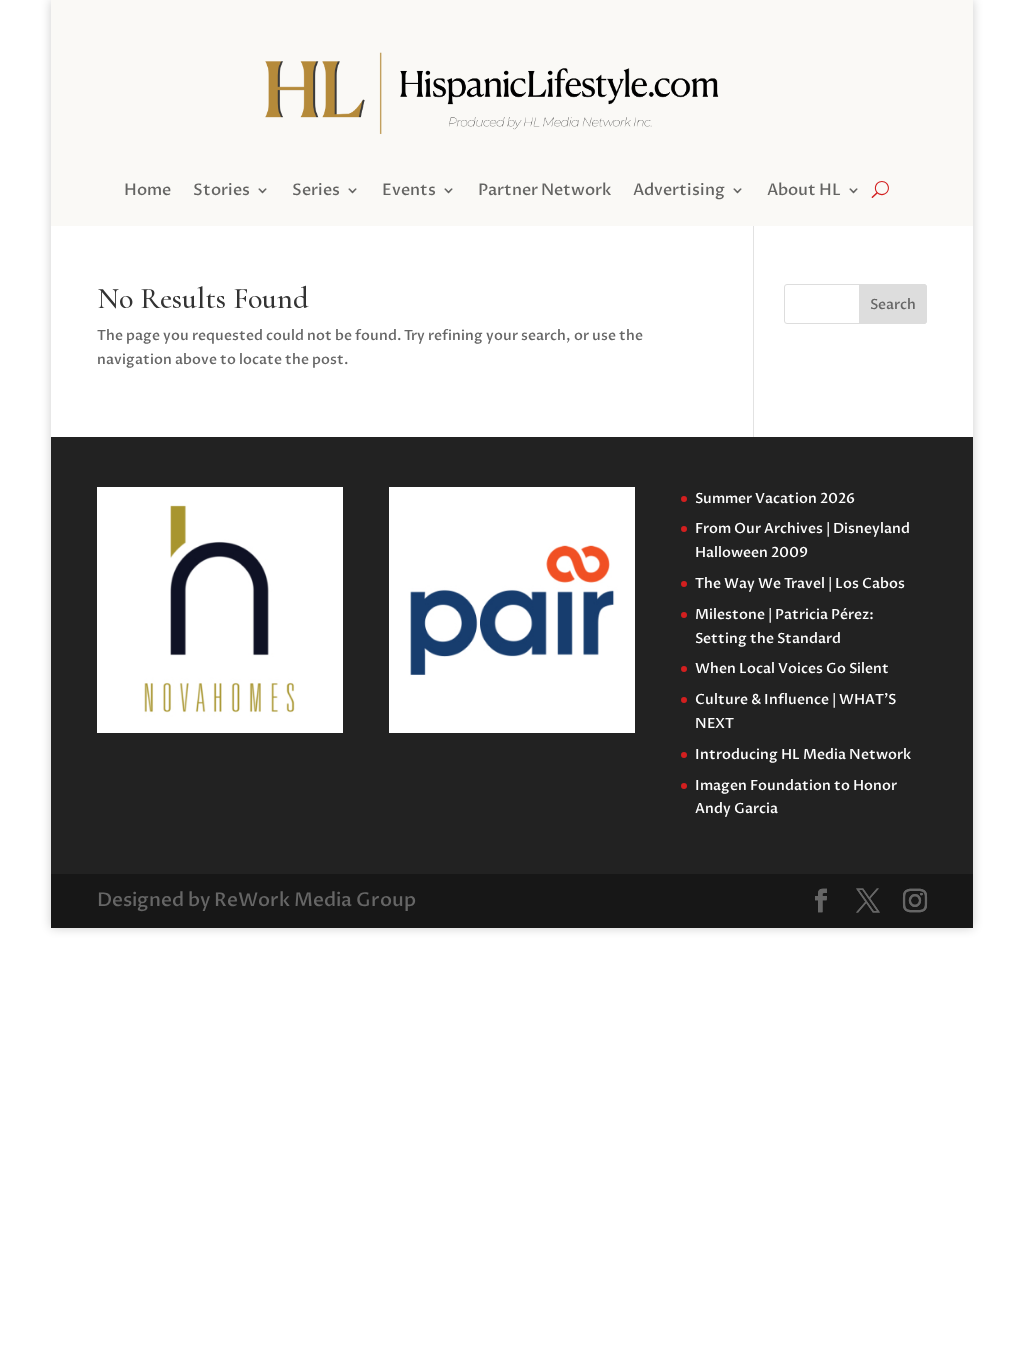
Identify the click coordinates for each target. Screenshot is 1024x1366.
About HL (804, 192)
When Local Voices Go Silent (792, 668)
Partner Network (544, 192)
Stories (221, 192)
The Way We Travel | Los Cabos (800, 583)
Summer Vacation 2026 (775, 498)
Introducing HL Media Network (803, 754)
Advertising (679, 192)
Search (893, 304)
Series (316, 192)
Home (147, 192)
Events (409, 192)
